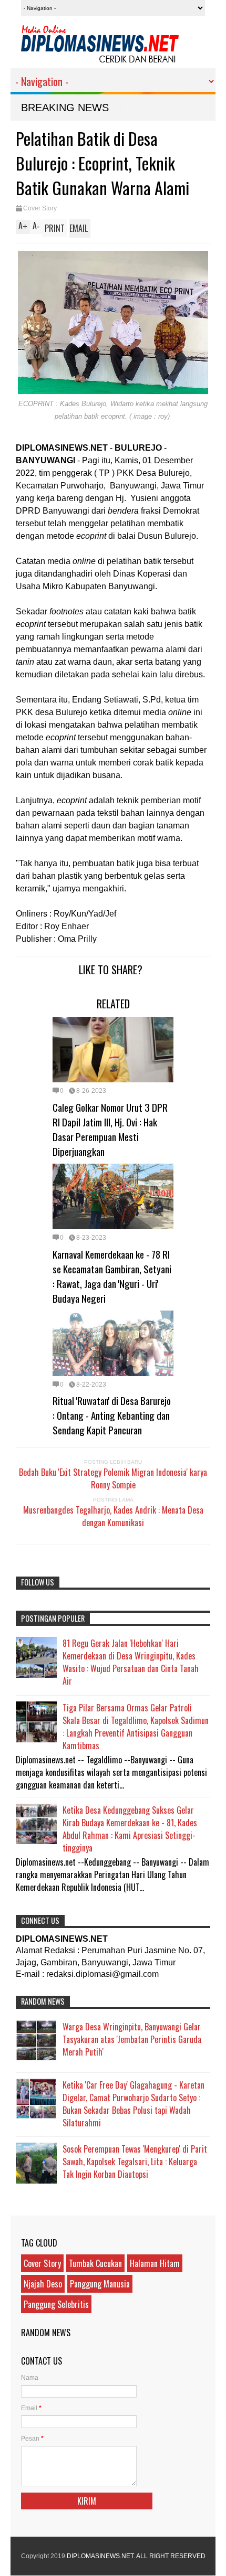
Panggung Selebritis (56, 2304)
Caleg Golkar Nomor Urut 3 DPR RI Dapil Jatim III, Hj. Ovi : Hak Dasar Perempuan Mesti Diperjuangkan (110, 1129)
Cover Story (40, 208)
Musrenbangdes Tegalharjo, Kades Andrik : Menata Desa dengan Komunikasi (113, 1516)
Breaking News (65, 108)
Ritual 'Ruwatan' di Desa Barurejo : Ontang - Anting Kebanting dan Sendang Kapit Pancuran (112, 1415)
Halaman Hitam (155, 2263)
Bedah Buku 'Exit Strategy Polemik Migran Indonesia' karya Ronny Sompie (113, 1478)
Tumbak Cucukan (95, 2263)
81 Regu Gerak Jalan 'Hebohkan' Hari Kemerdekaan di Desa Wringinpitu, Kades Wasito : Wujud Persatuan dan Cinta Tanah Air (131, 1662)
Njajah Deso (43, 2284)
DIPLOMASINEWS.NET (100, 2556)
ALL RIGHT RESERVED (171, 2556)
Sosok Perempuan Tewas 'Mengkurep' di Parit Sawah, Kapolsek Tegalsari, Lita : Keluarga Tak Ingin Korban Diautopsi (135, 2162)
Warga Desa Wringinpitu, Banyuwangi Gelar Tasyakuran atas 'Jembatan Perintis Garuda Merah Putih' (132, 2039)
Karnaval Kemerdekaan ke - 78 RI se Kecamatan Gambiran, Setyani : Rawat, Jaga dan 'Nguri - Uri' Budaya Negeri (112, 1276)
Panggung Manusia (100, 2284)
